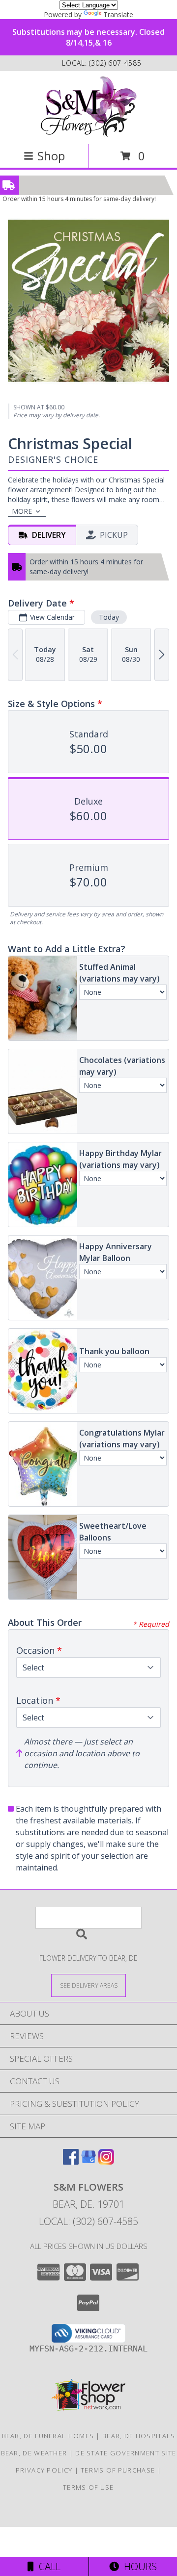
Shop (51, 156)
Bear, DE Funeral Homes (48, 2436)
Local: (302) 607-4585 (88, 2221)
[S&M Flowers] (88, 107)
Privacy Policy (44, 2470)
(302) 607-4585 (115, 63)
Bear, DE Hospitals (139, 2436)
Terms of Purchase (118, 2470)
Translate (118, 14)
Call (47, 2566)
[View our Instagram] (106, 2161)
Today (109, 617)
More (22, 511)
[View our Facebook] (71, 2161)
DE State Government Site (126, 2453)
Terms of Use (88, 2487)
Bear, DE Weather (34, 2453)
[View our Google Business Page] (88, 2161)
